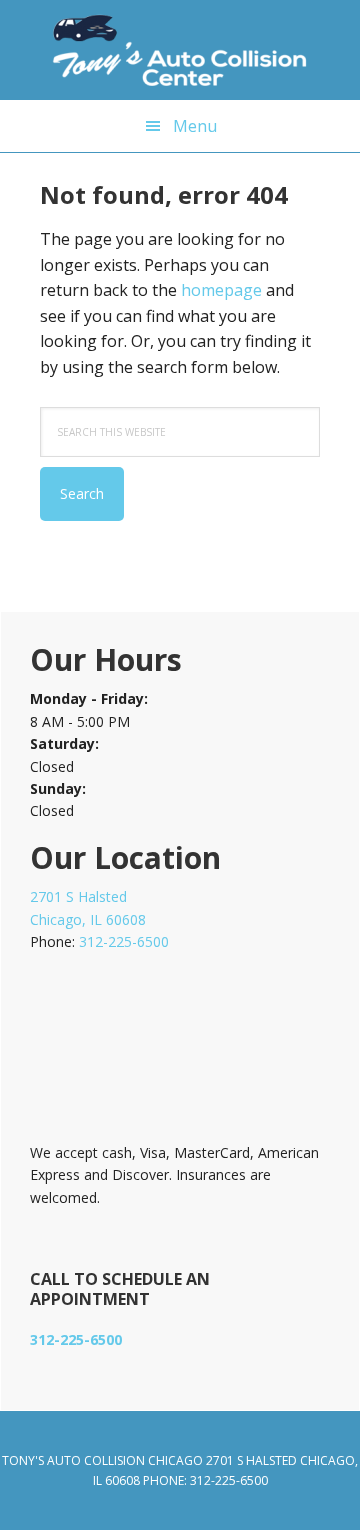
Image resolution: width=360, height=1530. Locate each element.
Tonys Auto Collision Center (180, 50)
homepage (221, 290)
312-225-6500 (124, 941)
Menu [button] (195, 126)
